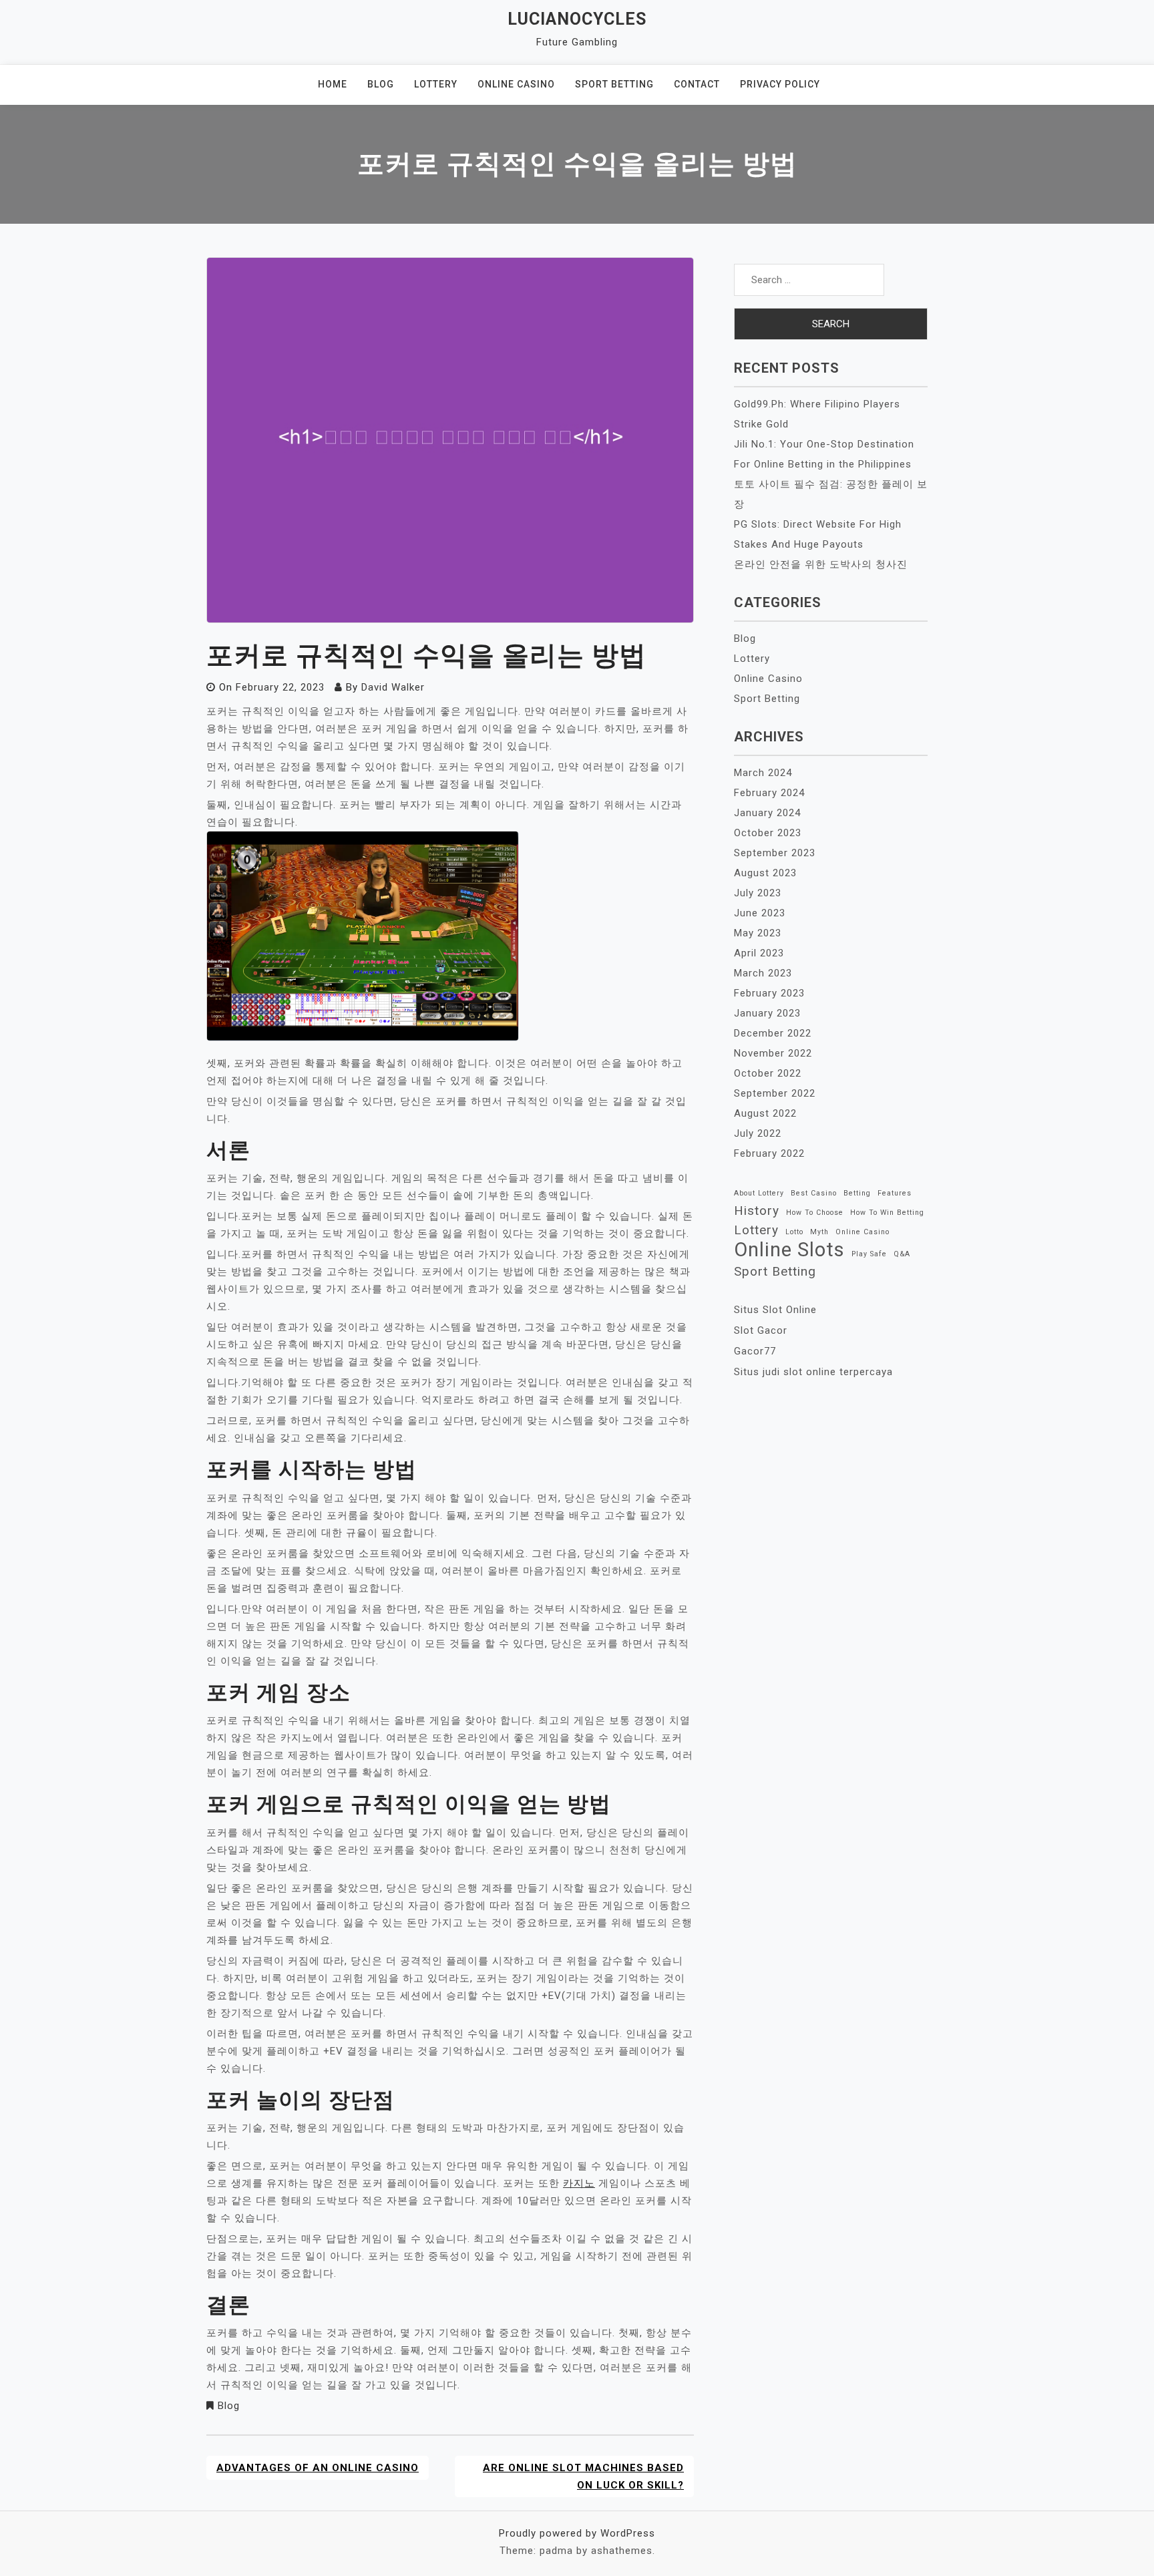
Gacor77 (755, 1351)
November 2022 (773, 1053)
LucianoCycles (577, 19)
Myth (819, 1232)
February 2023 (769, 993)
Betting (857, 1193)
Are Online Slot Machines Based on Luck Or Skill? (583, 2476)
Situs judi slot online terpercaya (813, 1372)
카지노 (579, 2183)
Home (333, 84)
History (757, 1211)
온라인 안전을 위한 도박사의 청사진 (821, 564)
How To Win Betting (887, 1213)
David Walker (393, 687)
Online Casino (516, 84)
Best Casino (814, 1193)
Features (895, 1193)
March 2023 (763, 973)
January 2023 (767, 1013)
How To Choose (815, 1213)
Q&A (902, 1254)
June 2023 (760, 913)
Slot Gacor (761, 1330)
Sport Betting (614, 84)
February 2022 (769, 1153)
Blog (381, 84)
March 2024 (763, 773)
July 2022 (758, 1133)
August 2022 (765, 1113)
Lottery (436, 84)
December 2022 (773, 1033)
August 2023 (765, 873)
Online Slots (789, 1250)
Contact (697, 84)
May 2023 (758, 933)
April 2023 (759, 953)
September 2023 (775, 853)
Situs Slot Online (775, 1310)
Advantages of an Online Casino (318, 2468)
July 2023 (758, 893)
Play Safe (869, 1254)
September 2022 (775, 1093)
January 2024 (767, 813)
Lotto (794, 1232)
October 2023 (768, 833)
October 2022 (768, 1073)
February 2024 (769, 793)
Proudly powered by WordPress (577, 2533)
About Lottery (759, 1193)
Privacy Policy (780, 84)
